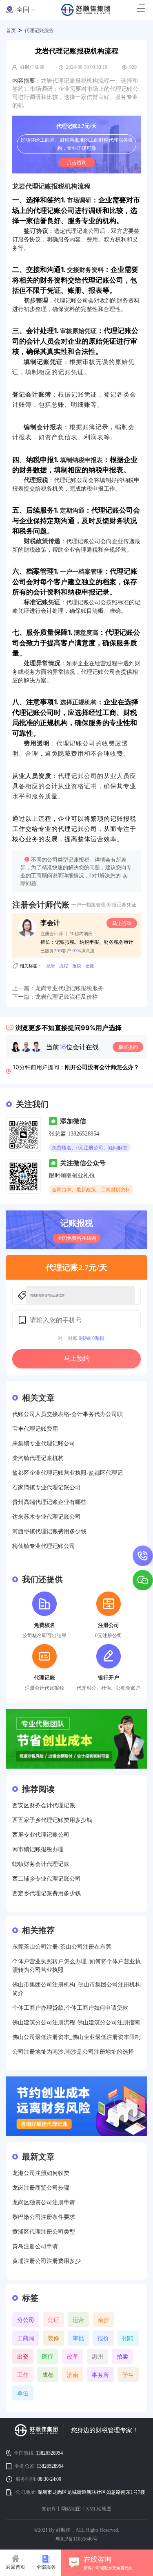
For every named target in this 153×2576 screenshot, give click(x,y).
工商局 (26, 2338)
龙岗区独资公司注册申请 (44, 2202)
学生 (128, 2375)
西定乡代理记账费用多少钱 (47, 1893)
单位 (23, 2393)
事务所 (100, 2375)
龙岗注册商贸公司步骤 (41, 2188)
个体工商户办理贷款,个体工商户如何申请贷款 (70, 2008)
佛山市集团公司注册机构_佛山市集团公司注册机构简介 (76, 1989)
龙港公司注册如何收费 (41, 2173)
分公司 (26, 2320)
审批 (78, 2338)
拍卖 (122, 2356)
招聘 (128, 2338)
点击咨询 (77, 162)
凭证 (53, 2320)
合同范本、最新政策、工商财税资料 (91, 1190)
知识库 (49, 2509)
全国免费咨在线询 (77, 1238)
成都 (48, 2375)
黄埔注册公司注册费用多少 (47, 2261)
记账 (90, 966)
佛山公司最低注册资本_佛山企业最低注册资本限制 (76, 2037)
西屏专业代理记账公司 (41, 1835)
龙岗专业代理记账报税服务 (69, 988)
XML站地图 (99, 2509)
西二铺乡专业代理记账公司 (47, 1879)
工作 (23, 2375)
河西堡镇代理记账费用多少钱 (49, 1531)
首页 (11, 31)
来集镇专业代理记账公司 (44, 1444)
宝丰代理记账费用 (35, 1429)
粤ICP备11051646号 (76, 2539)
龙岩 (51, 966)
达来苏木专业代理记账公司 (47, 1517)
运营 (78, 2320)
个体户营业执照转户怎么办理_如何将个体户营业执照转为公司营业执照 (76, 1966)
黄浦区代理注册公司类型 (44, 2232)
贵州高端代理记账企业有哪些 (49, 1502)
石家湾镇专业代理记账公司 (47, 1488)
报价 (103, 2338)
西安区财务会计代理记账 (44, 1805)
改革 (73, 2356)
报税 (77, 966)
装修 (53, 2338)
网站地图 (71, 2509)
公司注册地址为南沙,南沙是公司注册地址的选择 (73, 2052)
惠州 (98, 2356)
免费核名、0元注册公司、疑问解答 (90, 1148)
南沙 (103, 2320)
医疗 (48, 2356)
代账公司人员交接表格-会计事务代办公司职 (68, 1414)
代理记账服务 (39, 31)
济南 (73, 2375)
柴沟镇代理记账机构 (38, 1458)
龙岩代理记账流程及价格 (67, 997)
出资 (23, 2356)
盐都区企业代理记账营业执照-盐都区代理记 (68, 1473)
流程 (64, 966)
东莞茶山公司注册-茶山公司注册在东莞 (62, 1947)
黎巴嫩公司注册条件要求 (44, 2217)
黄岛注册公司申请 (35, 2246)
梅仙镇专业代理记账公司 (44, 1546)
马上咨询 (122, 923)
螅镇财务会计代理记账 (41, 1864)
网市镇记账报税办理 (38, 1849)
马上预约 (77, 1358)
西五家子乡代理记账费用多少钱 (52, 1820)
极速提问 (128, 1047)
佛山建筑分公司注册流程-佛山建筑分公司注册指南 (76, 2022)
